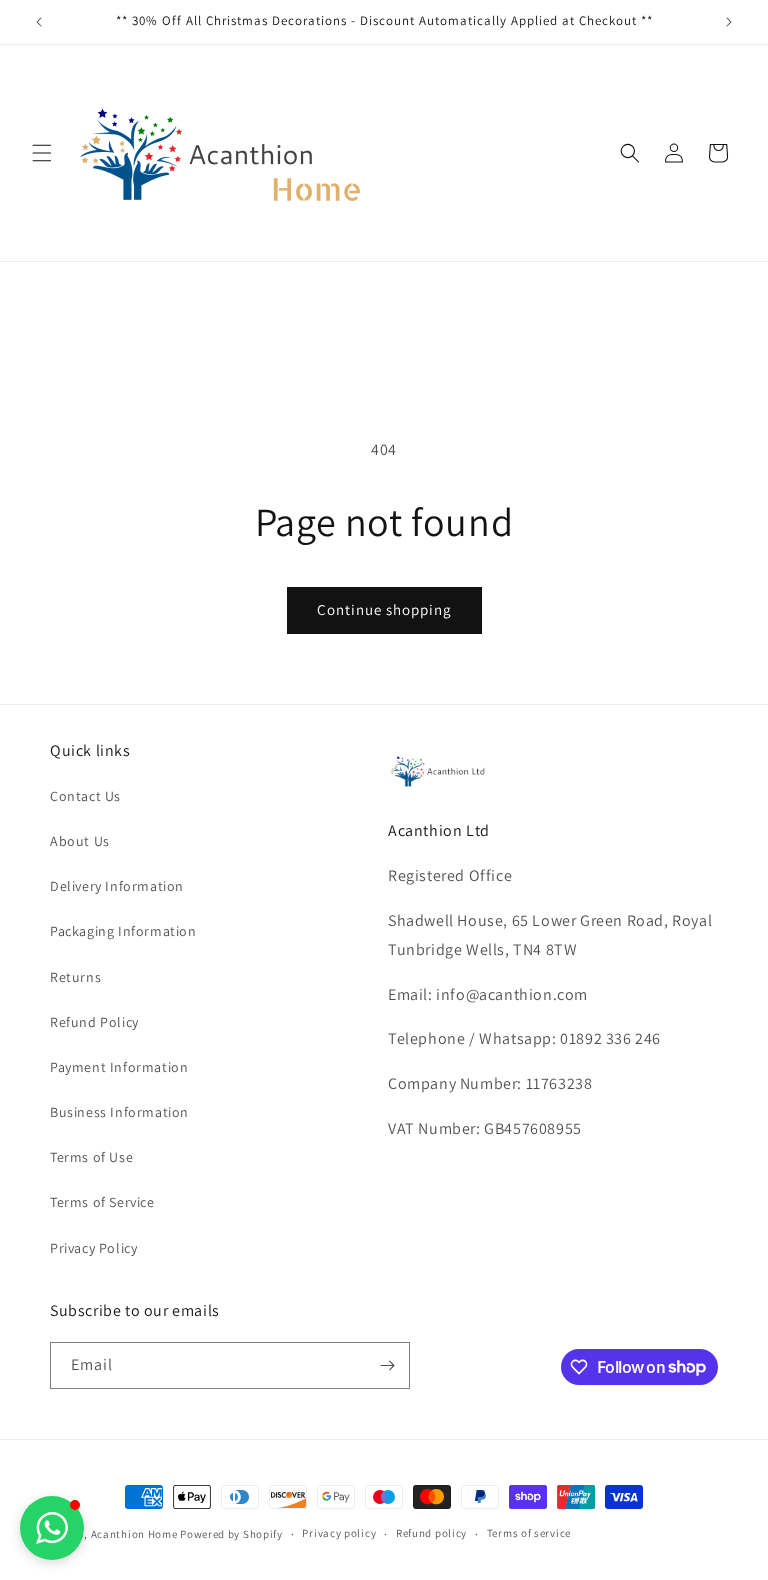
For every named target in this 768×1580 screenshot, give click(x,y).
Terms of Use (91, 1157)
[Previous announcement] (39, 22)
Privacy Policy (93, 1248)
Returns (75, 977)
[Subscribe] (387, 1365)
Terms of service (529, 1533)
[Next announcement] (729, 22)
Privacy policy (339, 1533)
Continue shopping (384, 609)
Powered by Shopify (231, 1534)
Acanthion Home (134, 1534)
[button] (42, 153)
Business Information (119, 1112)
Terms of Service (102, 1202)
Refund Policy (94, 1022)
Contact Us (85, 796)
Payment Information (119, 1067)
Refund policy (431, 1533)
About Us (80, 841)
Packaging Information (123, 931)
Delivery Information (117, 886)
